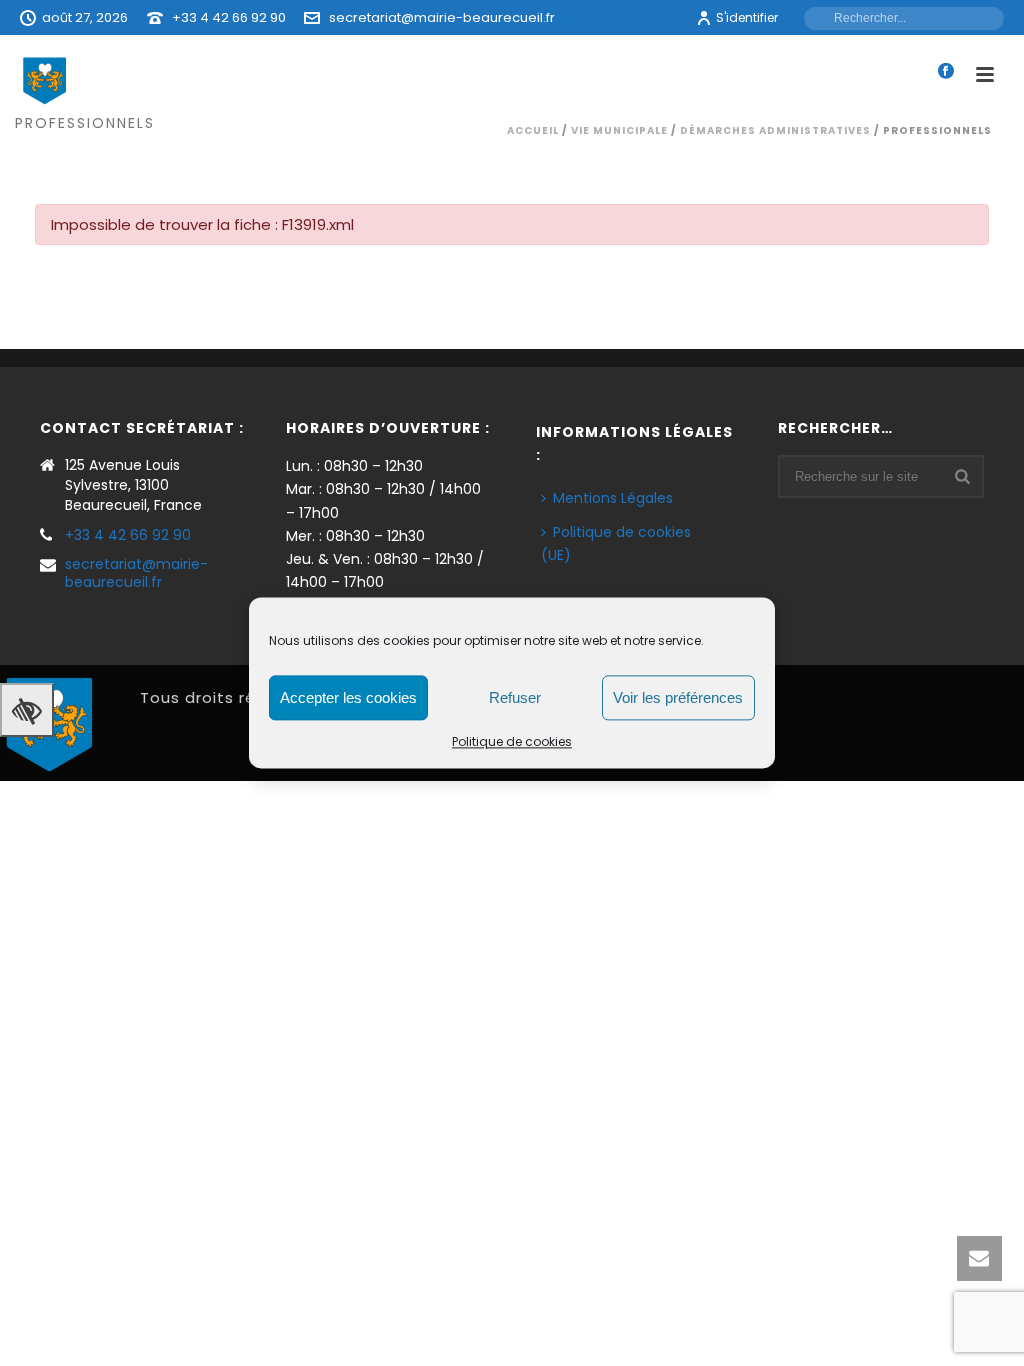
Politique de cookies (512, 741)
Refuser (515, 697)
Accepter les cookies (348, 697)
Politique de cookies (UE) (616, 543)
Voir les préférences (678, 697)
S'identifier (747, 17)
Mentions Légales (613, 498)
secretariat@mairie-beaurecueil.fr (442, 17)
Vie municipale (619, 130)
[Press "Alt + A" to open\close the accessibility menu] (27, 710)
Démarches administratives (775, 130)
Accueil (533, 130)
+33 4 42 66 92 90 (229, 17)
